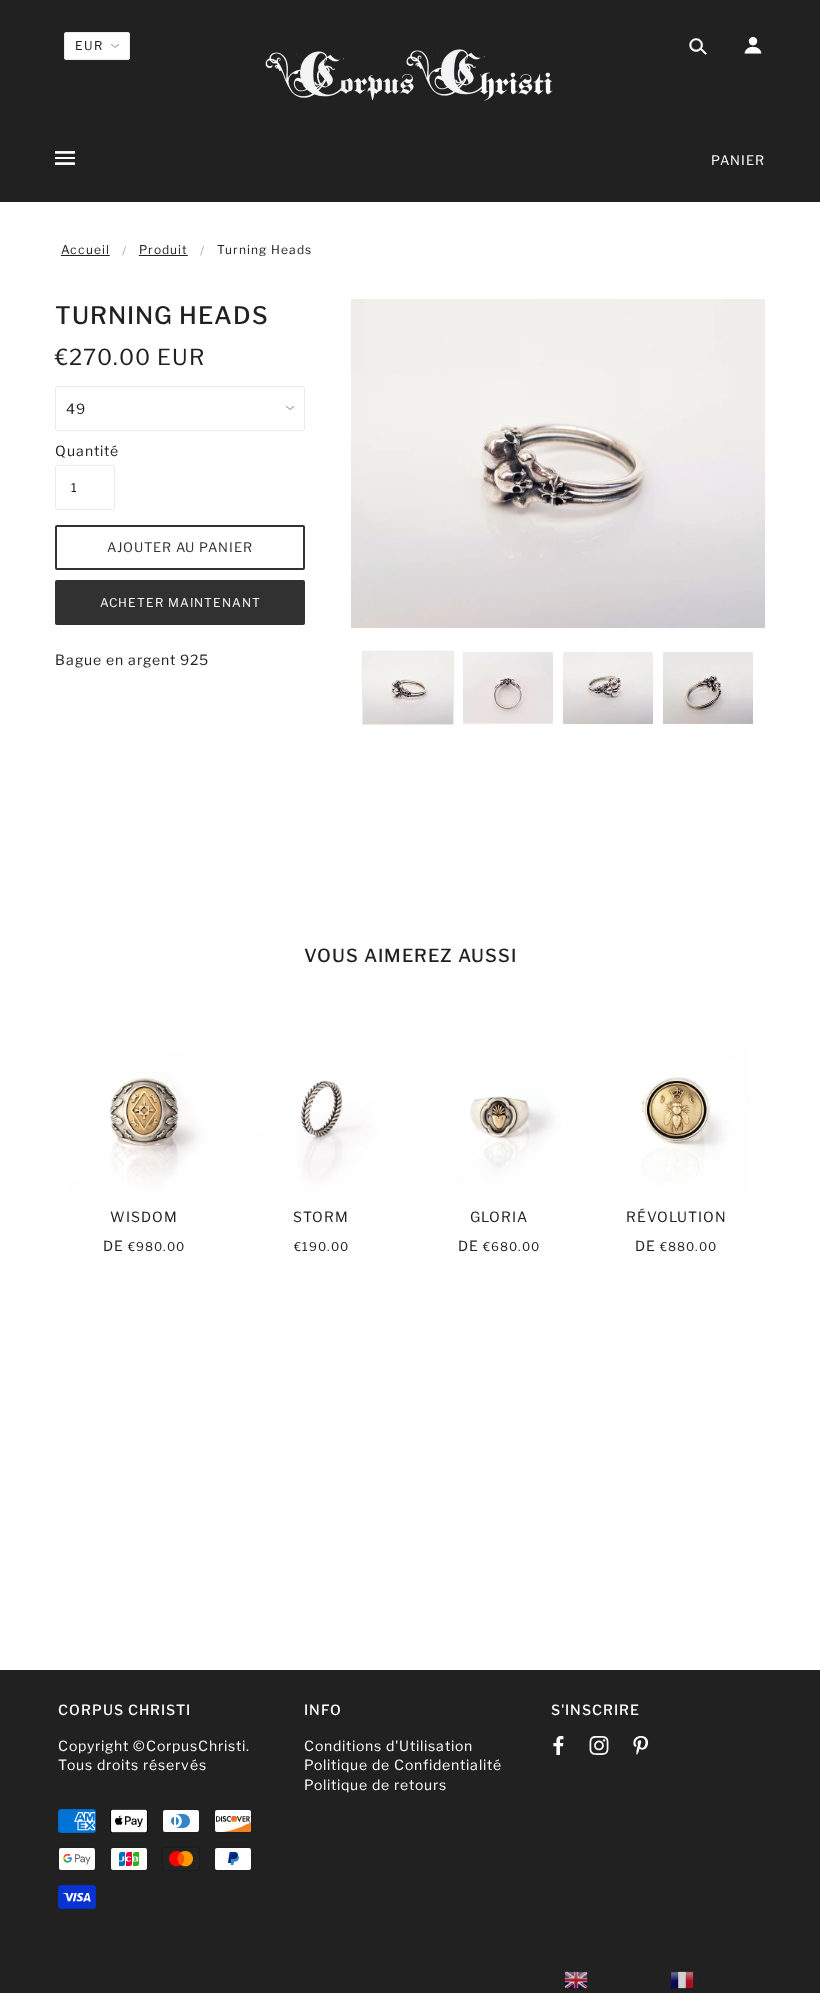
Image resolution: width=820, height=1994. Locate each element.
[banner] (410, 72)
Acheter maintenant (180, 602)
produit (163, 249)
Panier (738, 160)
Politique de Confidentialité (403, 1764)
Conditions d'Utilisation (388, 1745)
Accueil (85, 249)
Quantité (85, 450)
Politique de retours (375, 1784)
